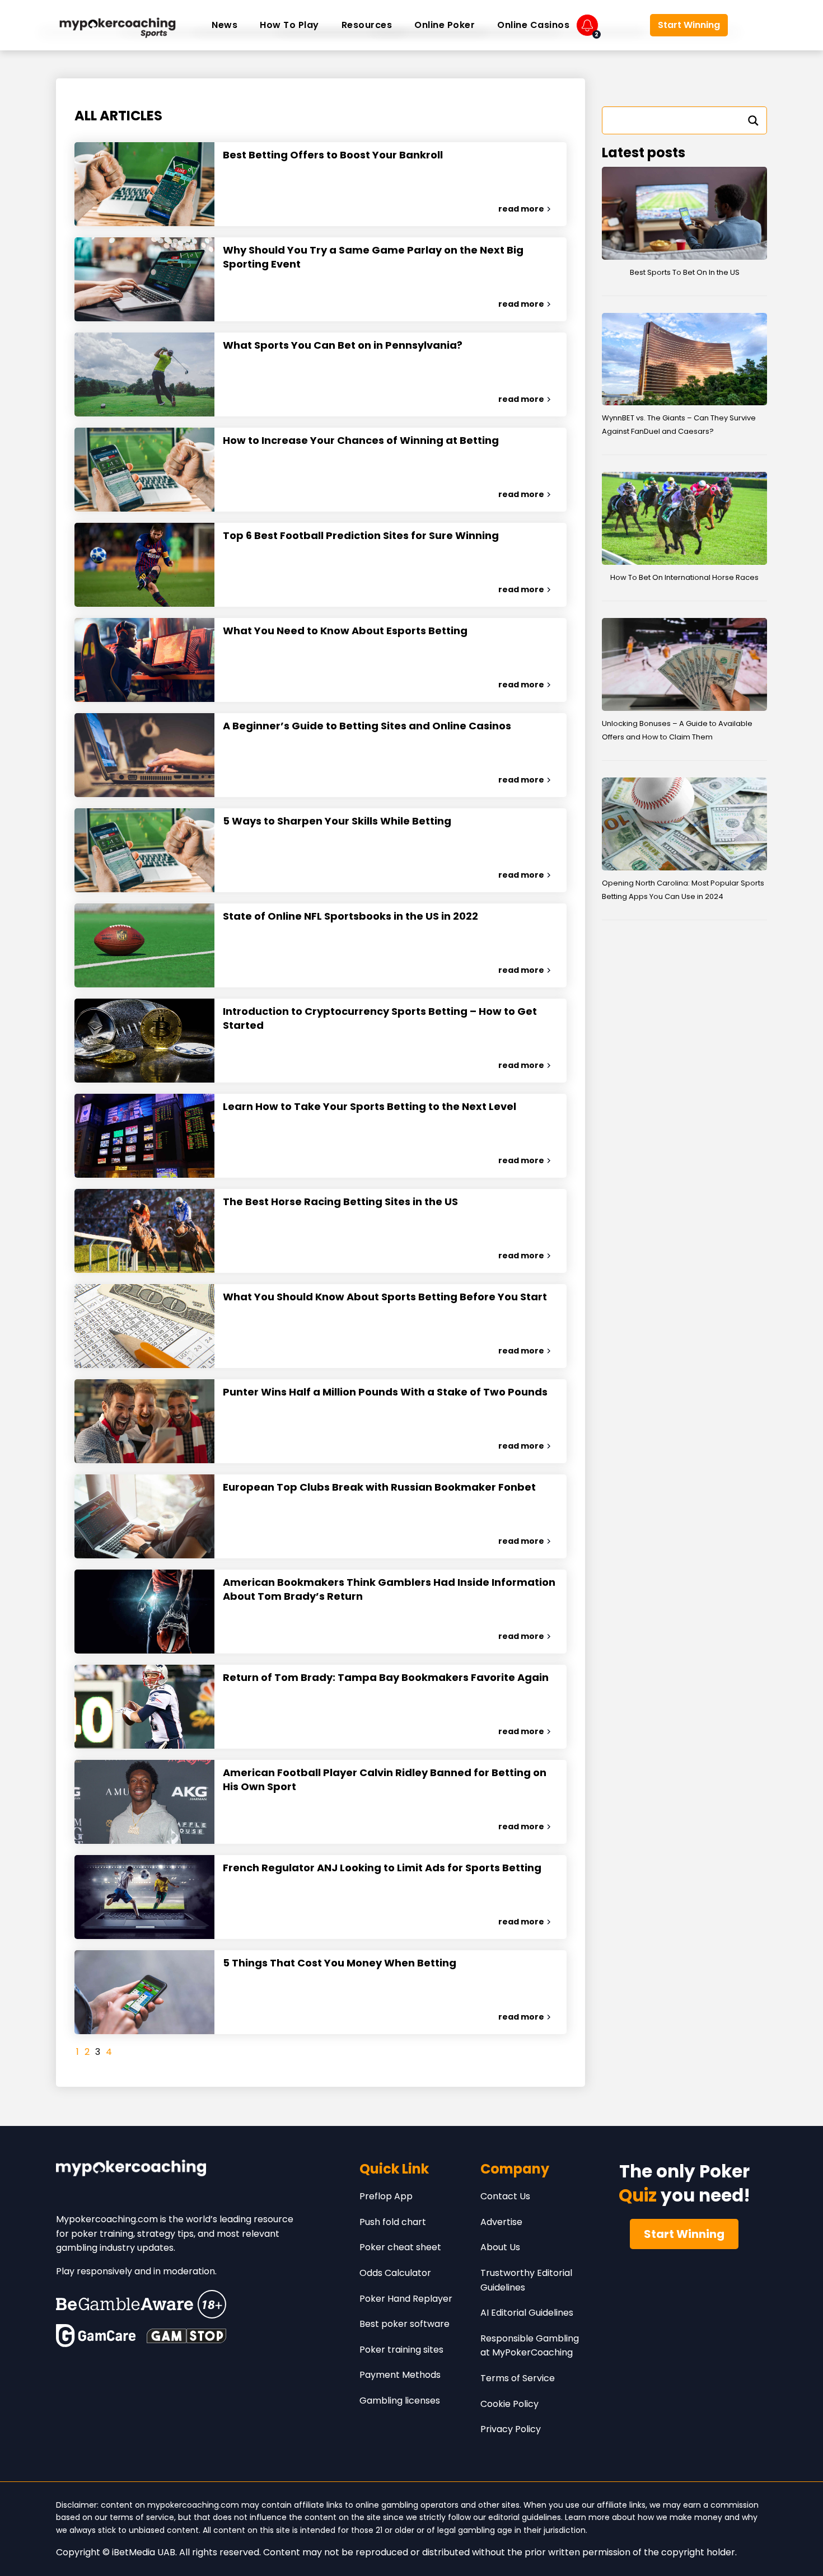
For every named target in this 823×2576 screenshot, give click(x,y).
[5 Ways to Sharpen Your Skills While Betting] (144, 850)
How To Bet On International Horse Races (684, 577)
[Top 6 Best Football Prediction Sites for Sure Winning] (144, 565)
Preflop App (386, 2196)
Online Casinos (533, 25)
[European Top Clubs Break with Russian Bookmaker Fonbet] (144, 1516)
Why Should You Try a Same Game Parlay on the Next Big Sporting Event (373, 257)
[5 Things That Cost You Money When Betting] (144, 1992)
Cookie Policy (509, 2404)
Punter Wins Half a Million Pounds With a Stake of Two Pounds (385, 1392)
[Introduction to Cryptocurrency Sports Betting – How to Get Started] (144, 1041)
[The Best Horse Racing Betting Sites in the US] (144, 1231)
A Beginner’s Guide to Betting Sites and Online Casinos (367, 726)
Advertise (501, 2222)
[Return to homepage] (118, 25)
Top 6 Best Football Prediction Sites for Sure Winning (361, 535)
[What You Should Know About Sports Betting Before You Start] (144, 1326)
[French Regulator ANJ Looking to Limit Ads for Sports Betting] (144, 1897)
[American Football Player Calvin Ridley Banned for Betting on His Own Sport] (144, 1802)
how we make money (680, 2517)
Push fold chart (393, 2222)
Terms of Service (518, 2378)
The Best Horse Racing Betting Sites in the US (340, 1202)
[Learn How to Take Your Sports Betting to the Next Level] (144, 1136)
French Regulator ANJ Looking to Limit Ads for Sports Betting (382, 1868)
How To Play (289, 25)
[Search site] (750, 25)
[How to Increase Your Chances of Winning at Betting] (144, 470)
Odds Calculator (395, 2273)
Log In (624, 25)
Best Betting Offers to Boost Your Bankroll (333, 155)
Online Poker (445, 25)
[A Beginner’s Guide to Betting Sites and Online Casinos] (144, 755)
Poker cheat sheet (400, 2247)
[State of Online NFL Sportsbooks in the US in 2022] (144, 945)
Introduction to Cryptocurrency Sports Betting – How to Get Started (380, 1018)
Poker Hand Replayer (406, 2299)
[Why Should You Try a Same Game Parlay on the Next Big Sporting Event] (144, 279)
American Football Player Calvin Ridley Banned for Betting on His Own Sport (385, 1779)
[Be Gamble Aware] (141, 2304)
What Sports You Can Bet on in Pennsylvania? (343, 345)
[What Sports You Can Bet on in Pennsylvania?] (144, 374)
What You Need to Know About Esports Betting (345, 631)
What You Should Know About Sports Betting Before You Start (385, 1297)
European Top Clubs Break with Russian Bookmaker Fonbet (379, 1487)
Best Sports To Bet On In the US (685, 272)
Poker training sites (401, 2350)
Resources (367, 25)
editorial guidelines (525, 2517)
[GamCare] (96, 2336)
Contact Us (505, 2196)
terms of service (142, 2517)
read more (521, 209)
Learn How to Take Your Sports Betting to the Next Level (370, 1106)
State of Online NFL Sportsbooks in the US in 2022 (350, 916)
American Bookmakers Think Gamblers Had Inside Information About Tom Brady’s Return (389, 1589)
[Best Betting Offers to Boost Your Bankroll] (144, 184)
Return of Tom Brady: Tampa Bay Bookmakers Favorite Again (386, 1677)
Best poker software (405, 2324)
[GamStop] (186, 2336)
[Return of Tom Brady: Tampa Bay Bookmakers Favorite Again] (144, 1707)
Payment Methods (400, 2375)
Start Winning (689, 25)
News (225, 25)
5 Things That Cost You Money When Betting (340, 1963)
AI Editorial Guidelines (527, 2313)
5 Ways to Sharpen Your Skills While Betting (337, 821)
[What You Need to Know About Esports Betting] (144, 660)
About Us (500, 2247)
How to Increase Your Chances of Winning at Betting (361, 440)
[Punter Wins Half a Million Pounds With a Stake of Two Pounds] (144, 1421)
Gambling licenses (400, 2401)
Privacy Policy (511, 2429)
